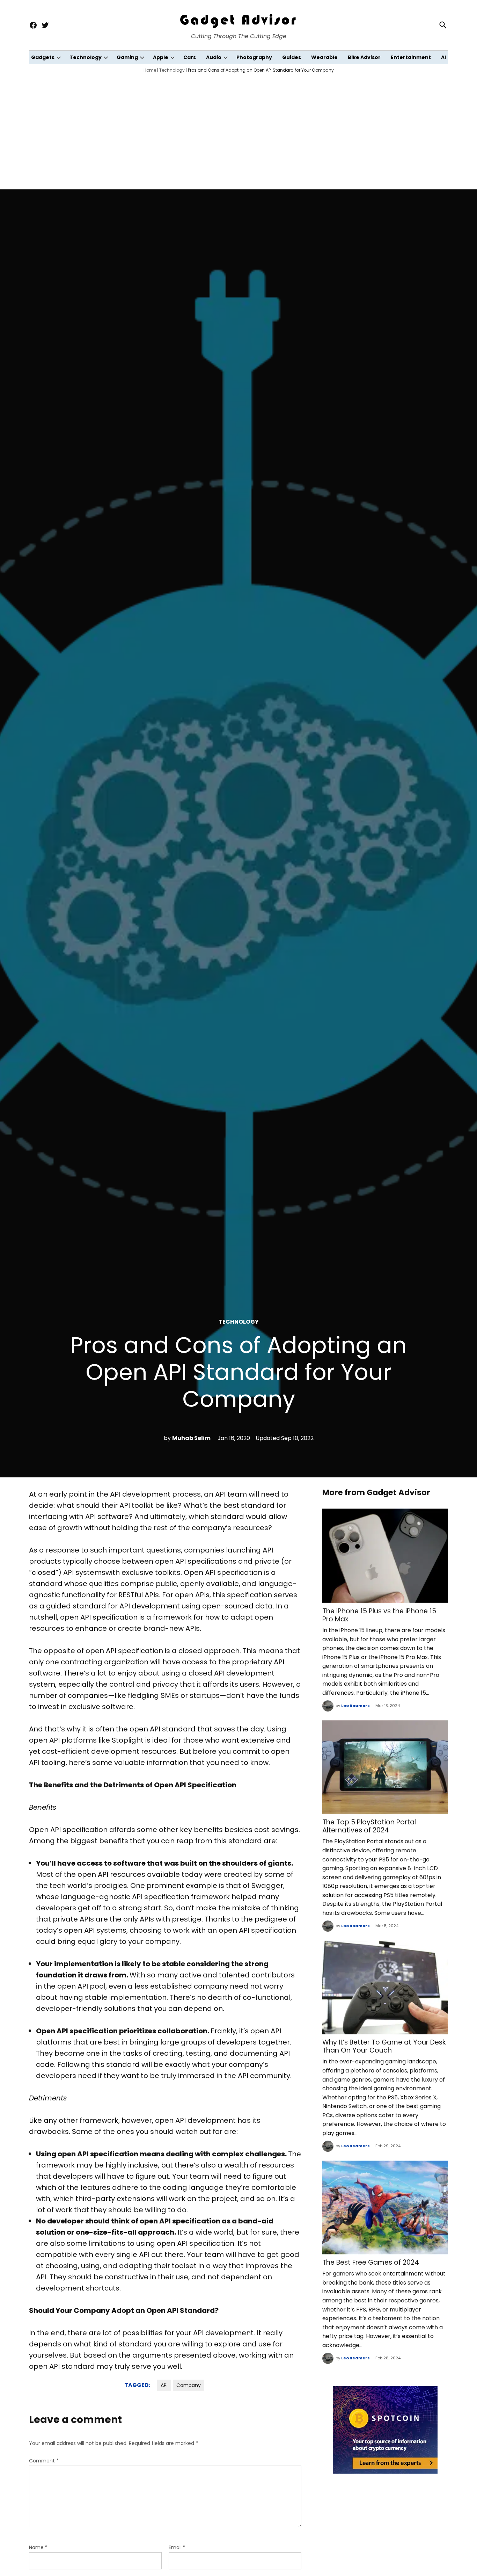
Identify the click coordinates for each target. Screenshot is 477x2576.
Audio (214, 57)
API (164, 2385)
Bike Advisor (364, 57)
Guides (292, 57)
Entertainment (411, 57)
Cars (190, 57)
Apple (161, 57)
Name (38, 2547)
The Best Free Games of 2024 (371, 2262)
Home (150, 70)
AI (443, 57)
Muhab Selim (191, 1438)
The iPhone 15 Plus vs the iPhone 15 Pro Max (379, 1615)
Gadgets (43, 57)
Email (177, 2547)
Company (189, 2385)
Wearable (324, 57)
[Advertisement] (239, 129)
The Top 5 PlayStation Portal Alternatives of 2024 (369, 1826)
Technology (86, 57)
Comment (44, 2461)
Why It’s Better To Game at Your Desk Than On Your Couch (384, 2046)
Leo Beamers (355, 1706)
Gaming (127, 57)
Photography (254, 57)
